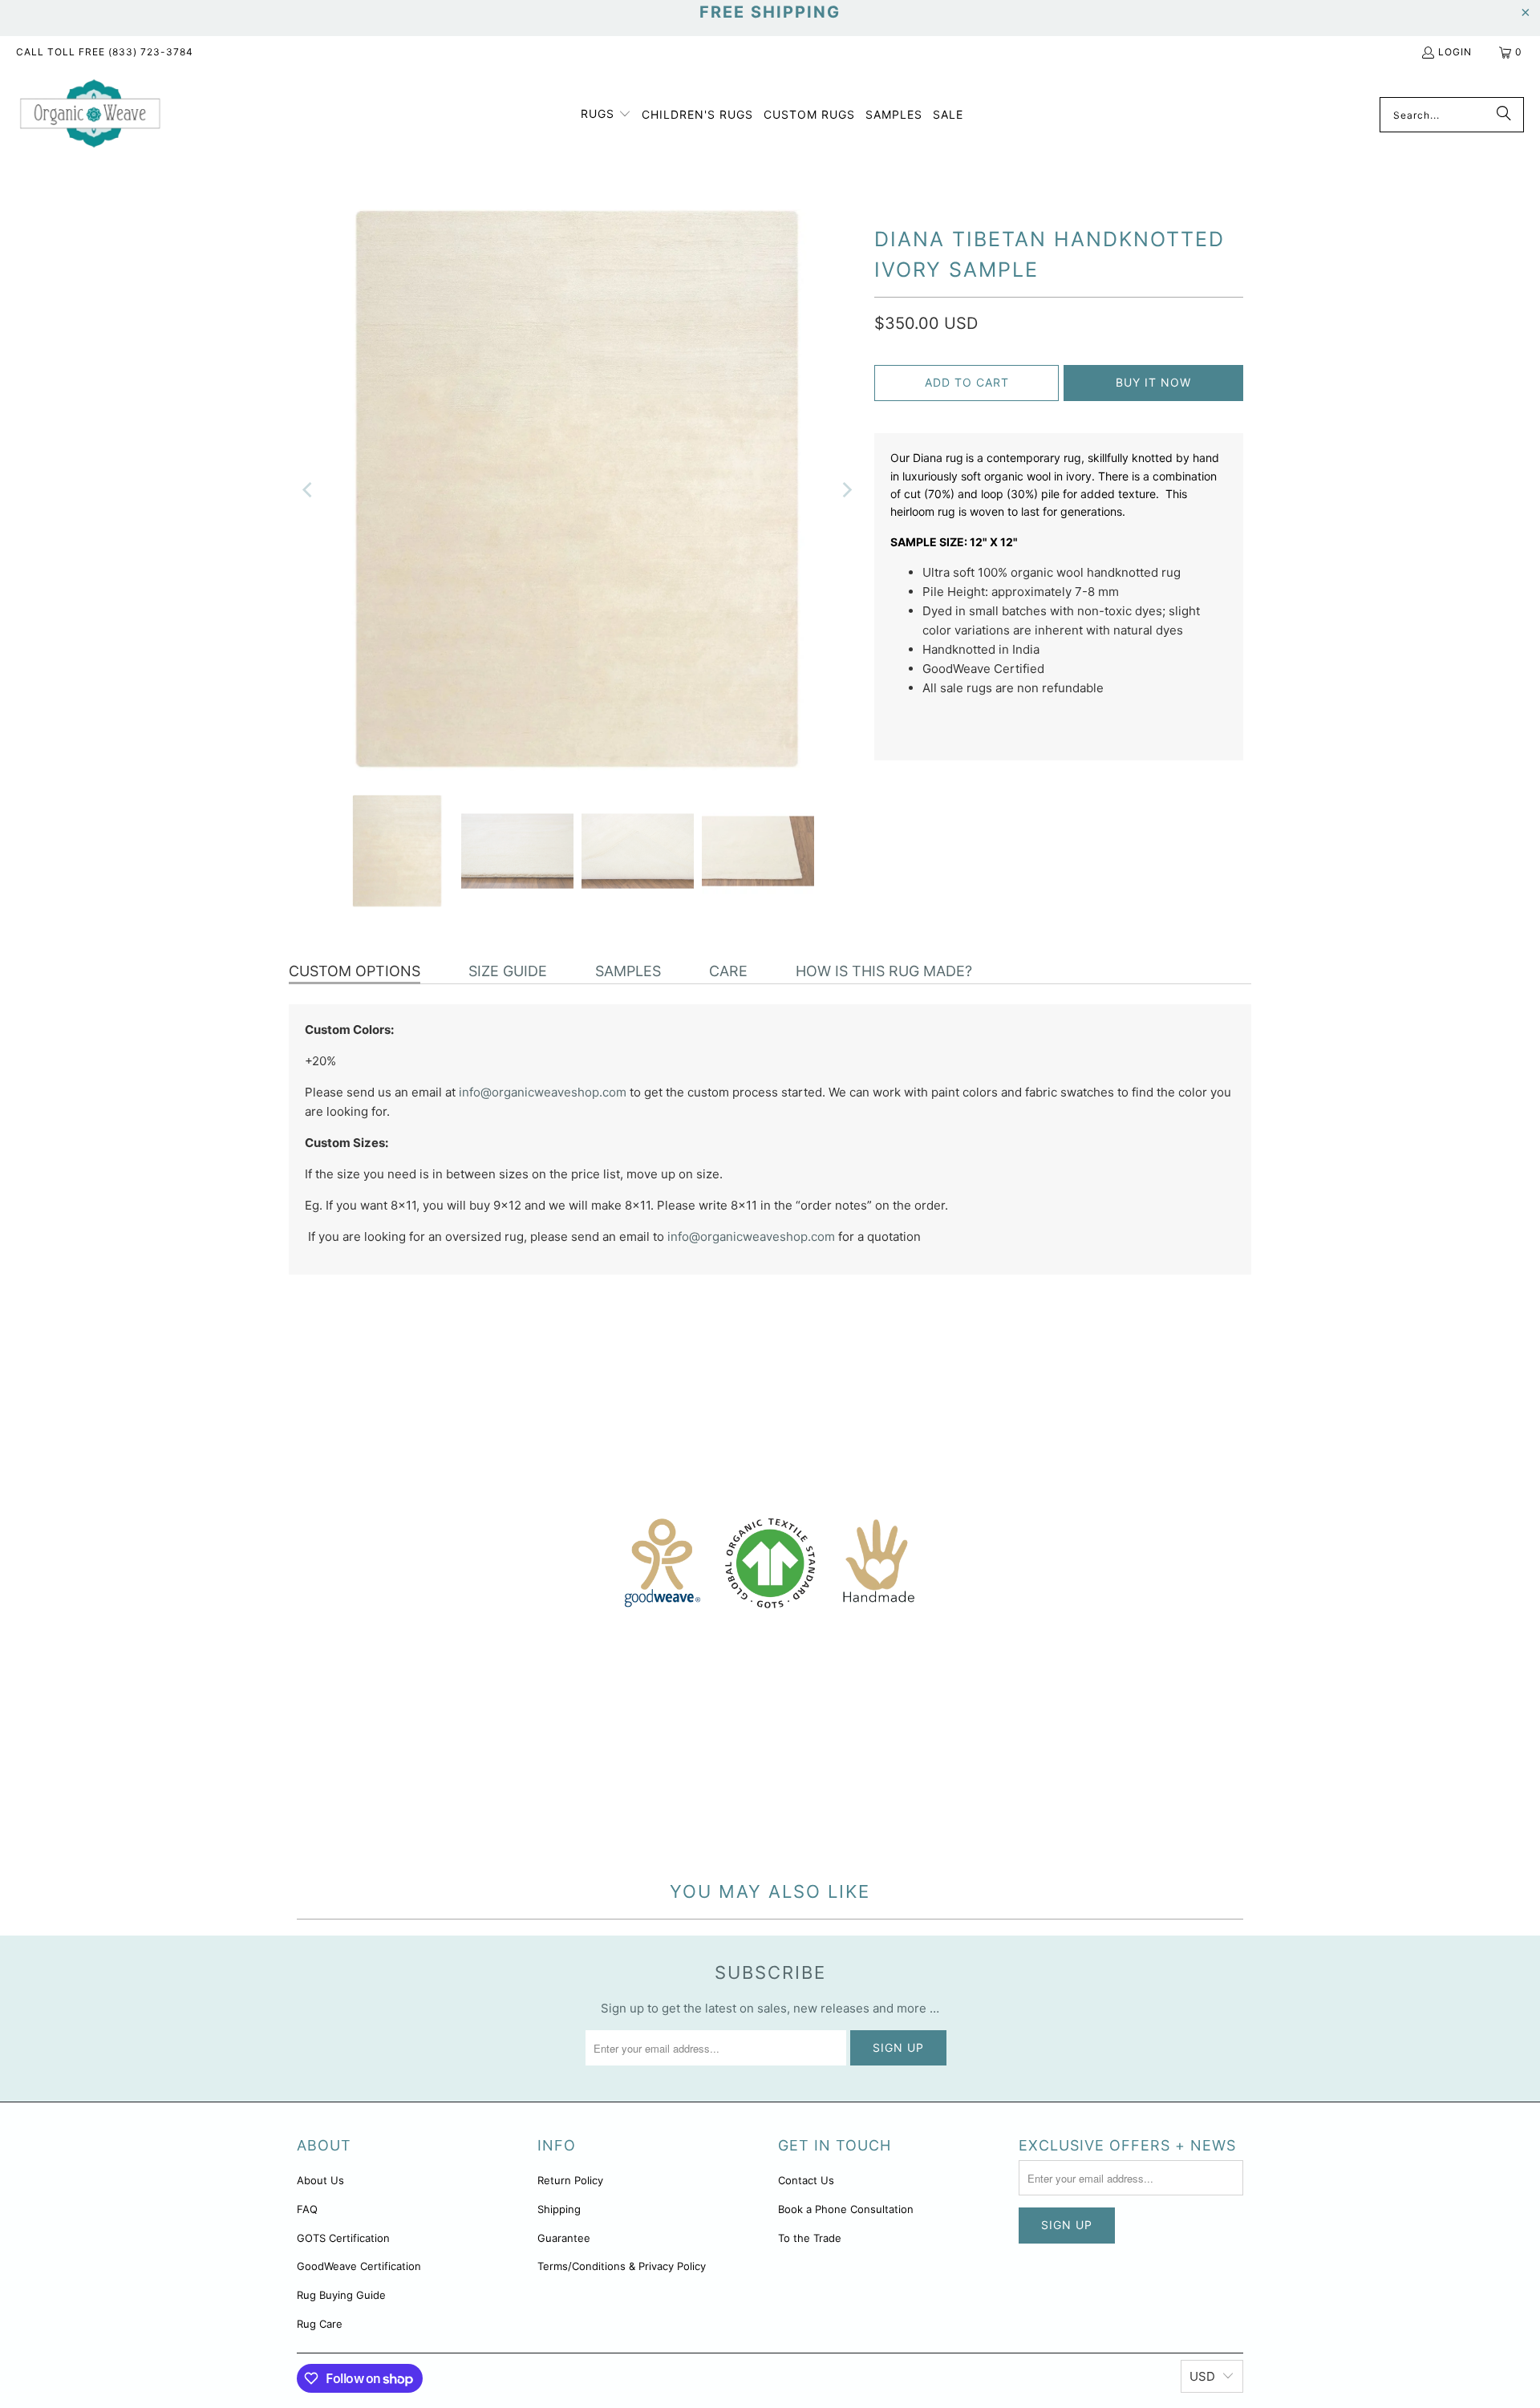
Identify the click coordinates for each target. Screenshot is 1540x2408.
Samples (628, 971)
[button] (606, 115)
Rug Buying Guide (341, 2295)
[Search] (1504, 115)
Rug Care (320, 2324)
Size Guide (508, 971)
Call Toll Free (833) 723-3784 (105, 52)
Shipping (559, 2209)
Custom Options (355, 971)
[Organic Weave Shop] (90, 115)
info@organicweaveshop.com (543, 1092)
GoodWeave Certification (359, 2266)
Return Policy (570, 2180)
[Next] (846, 490)
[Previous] (309, 490)
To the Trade (810, 2238)
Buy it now (1153, 382)
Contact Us (806, 2180)
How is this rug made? (884, 971)
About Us (320, 2180)
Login (1455, 52)
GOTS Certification (343, 2238)
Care (728, 971)
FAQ (307, 2209)
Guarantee (564, 2238)
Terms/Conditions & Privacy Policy (622, 2266)
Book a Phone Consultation (846, 2209)
